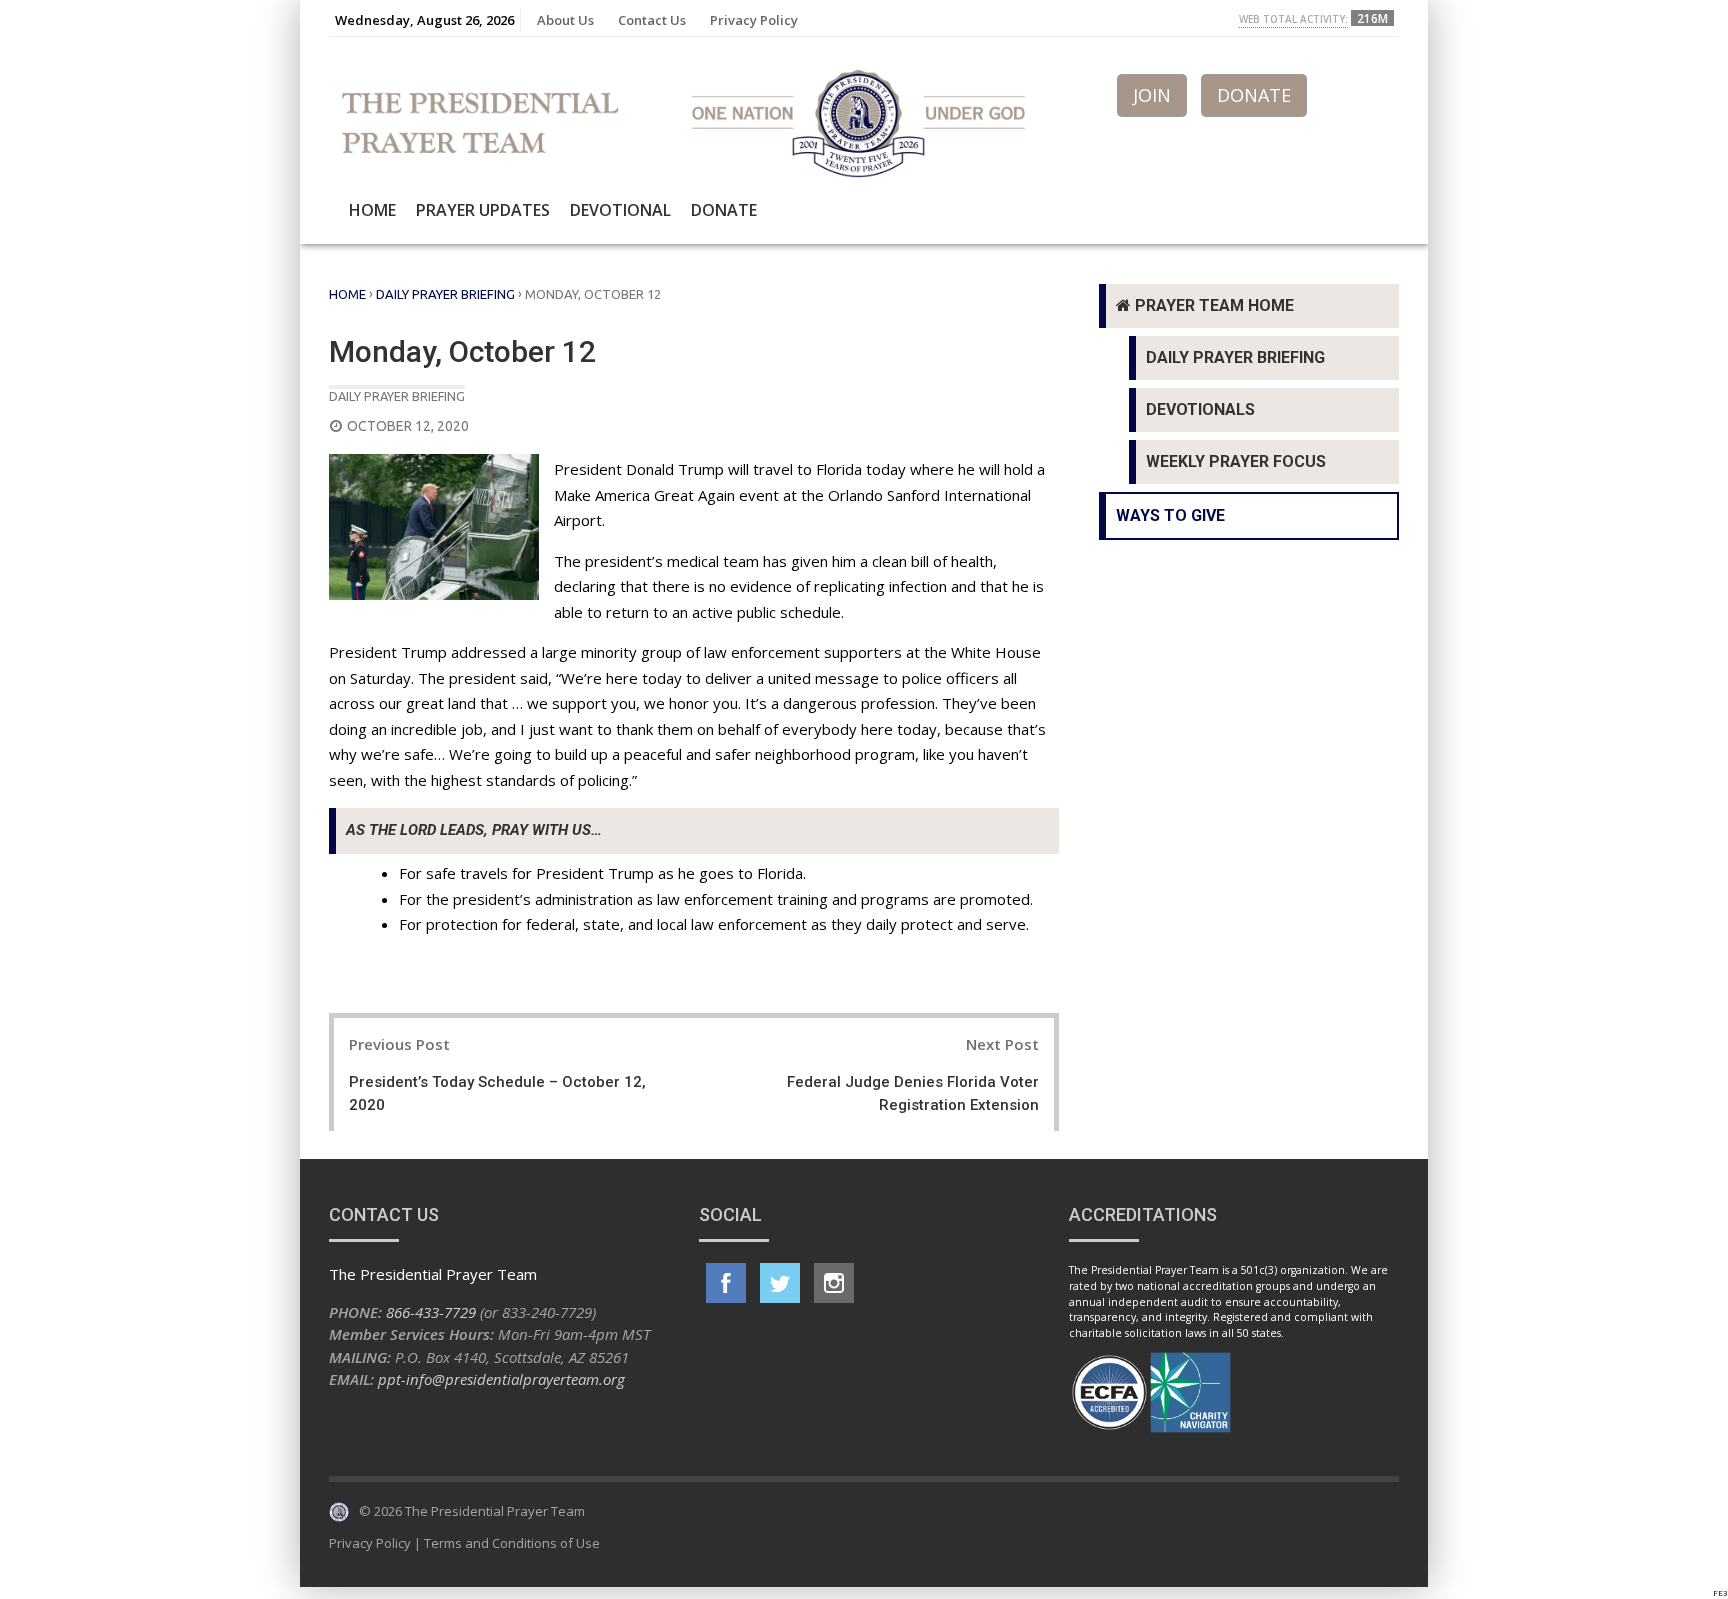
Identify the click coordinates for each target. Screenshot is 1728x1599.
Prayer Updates (483, 210)
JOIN (1152, 95)
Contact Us (652, 20)
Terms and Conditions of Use (512, 1543)
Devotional (620, 210)
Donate (724, 210)
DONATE (1254, 95)
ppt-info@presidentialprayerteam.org (501, 1379)
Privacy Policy (754, 20)
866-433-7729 (431, 1312)
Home (372, 210)
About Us (565, 20)
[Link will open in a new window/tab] (726, 1283)
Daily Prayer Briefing (445, 294)
